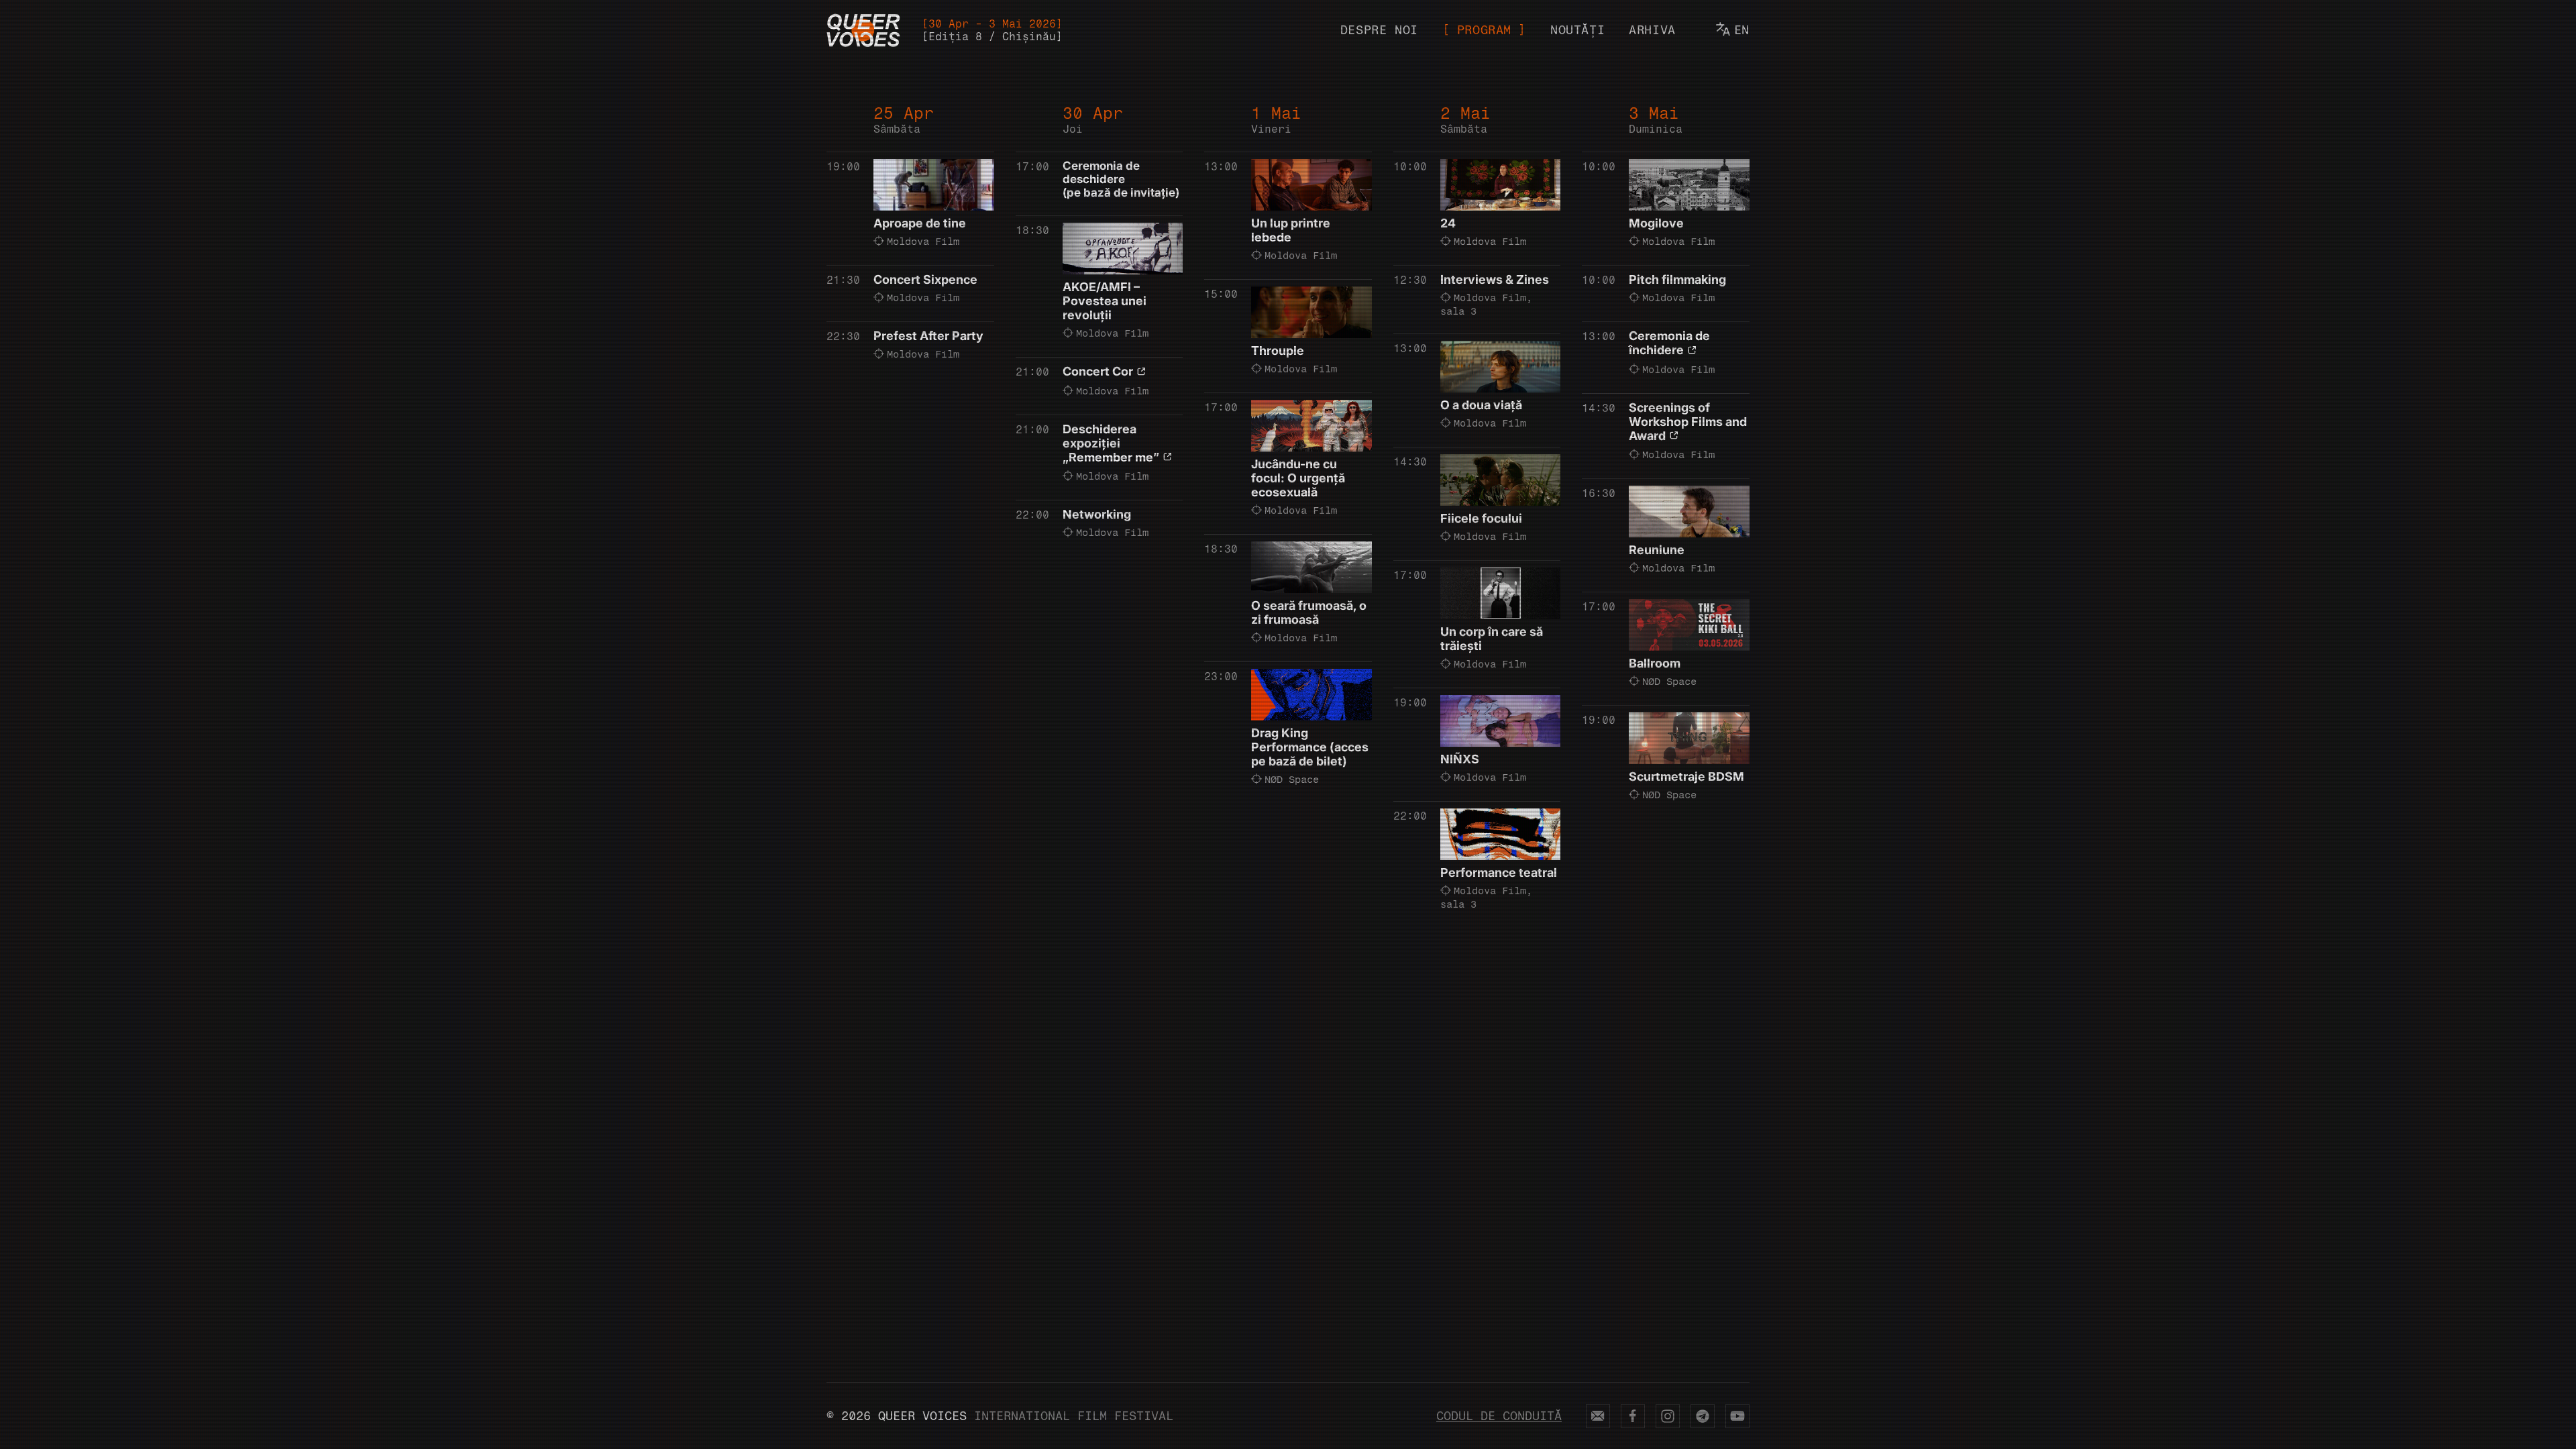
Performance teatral (1499, 872)
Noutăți (1577, 30)
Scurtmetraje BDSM (1686, 776)
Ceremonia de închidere (1669, 343)
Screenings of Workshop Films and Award (1688, 422)
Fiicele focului (1481, 518)
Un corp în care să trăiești (1492, 639)
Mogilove (1656, 223)
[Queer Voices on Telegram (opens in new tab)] (1703, 1416)
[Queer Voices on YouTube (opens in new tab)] (1737, 1416)
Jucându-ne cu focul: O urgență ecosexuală (1298, 478)
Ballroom (1655, 663)
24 (1448, 223)
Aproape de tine (920, 223)
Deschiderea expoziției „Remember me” (1111, 443)
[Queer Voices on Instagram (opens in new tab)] (1668, 1416)
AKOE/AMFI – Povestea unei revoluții (1105, 301)
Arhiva (1652, 30)
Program (1484, 30)
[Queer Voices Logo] (863, 30)
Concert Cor (1098, 371)
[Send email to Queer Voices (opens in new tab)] (1598, 1416)
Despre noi (1379, 30)
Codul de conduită (1499, 1416)
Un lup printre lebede (1291, 230)
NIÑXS (1460, 759)
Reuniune (1657, 550)
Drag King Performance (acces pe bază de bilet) (1310, 747)
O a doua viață (1481, 405)
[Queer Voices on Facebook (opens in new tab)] (1633, 1416)
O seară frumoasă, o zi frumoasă (1309, 612)
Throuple (1278, 351)
